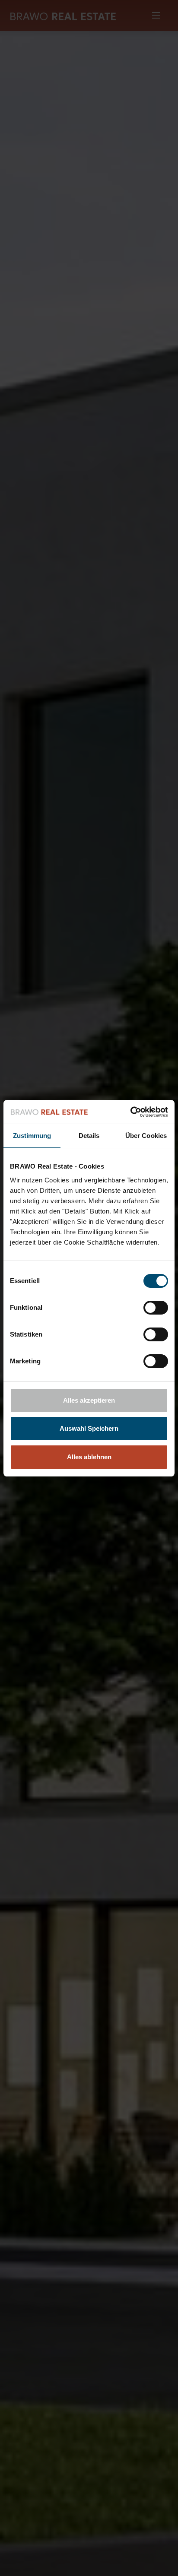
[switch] (156, 1308)
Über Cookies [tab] (146, 1136)
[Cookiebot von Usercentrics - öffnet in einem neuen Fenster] (130, 1112)
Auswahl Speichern (89, 1428)
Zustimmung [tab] (32, 1136)
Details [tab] (89, 1136)
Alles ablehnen (89, 1457)
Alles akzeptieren (89, 1400)
